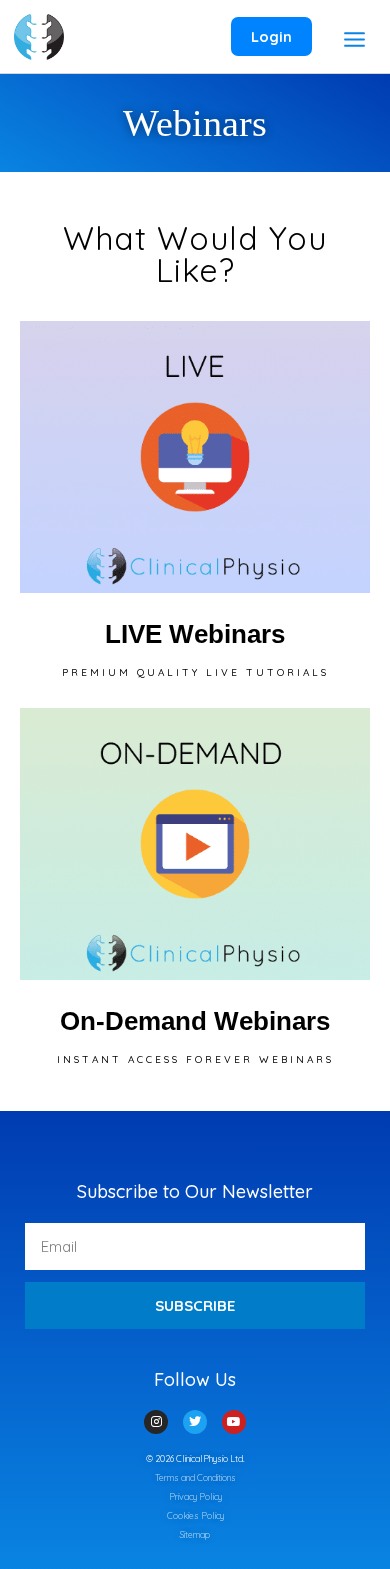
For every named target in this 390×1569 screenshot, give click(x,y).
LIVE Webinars (195, 634)
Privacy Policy (195, 1496)
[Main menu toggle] (354, 39)
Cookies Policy (195, 1515)
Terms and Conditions (195, 1477)
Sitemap (195, 1534)
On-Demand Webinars (195, 1021)
